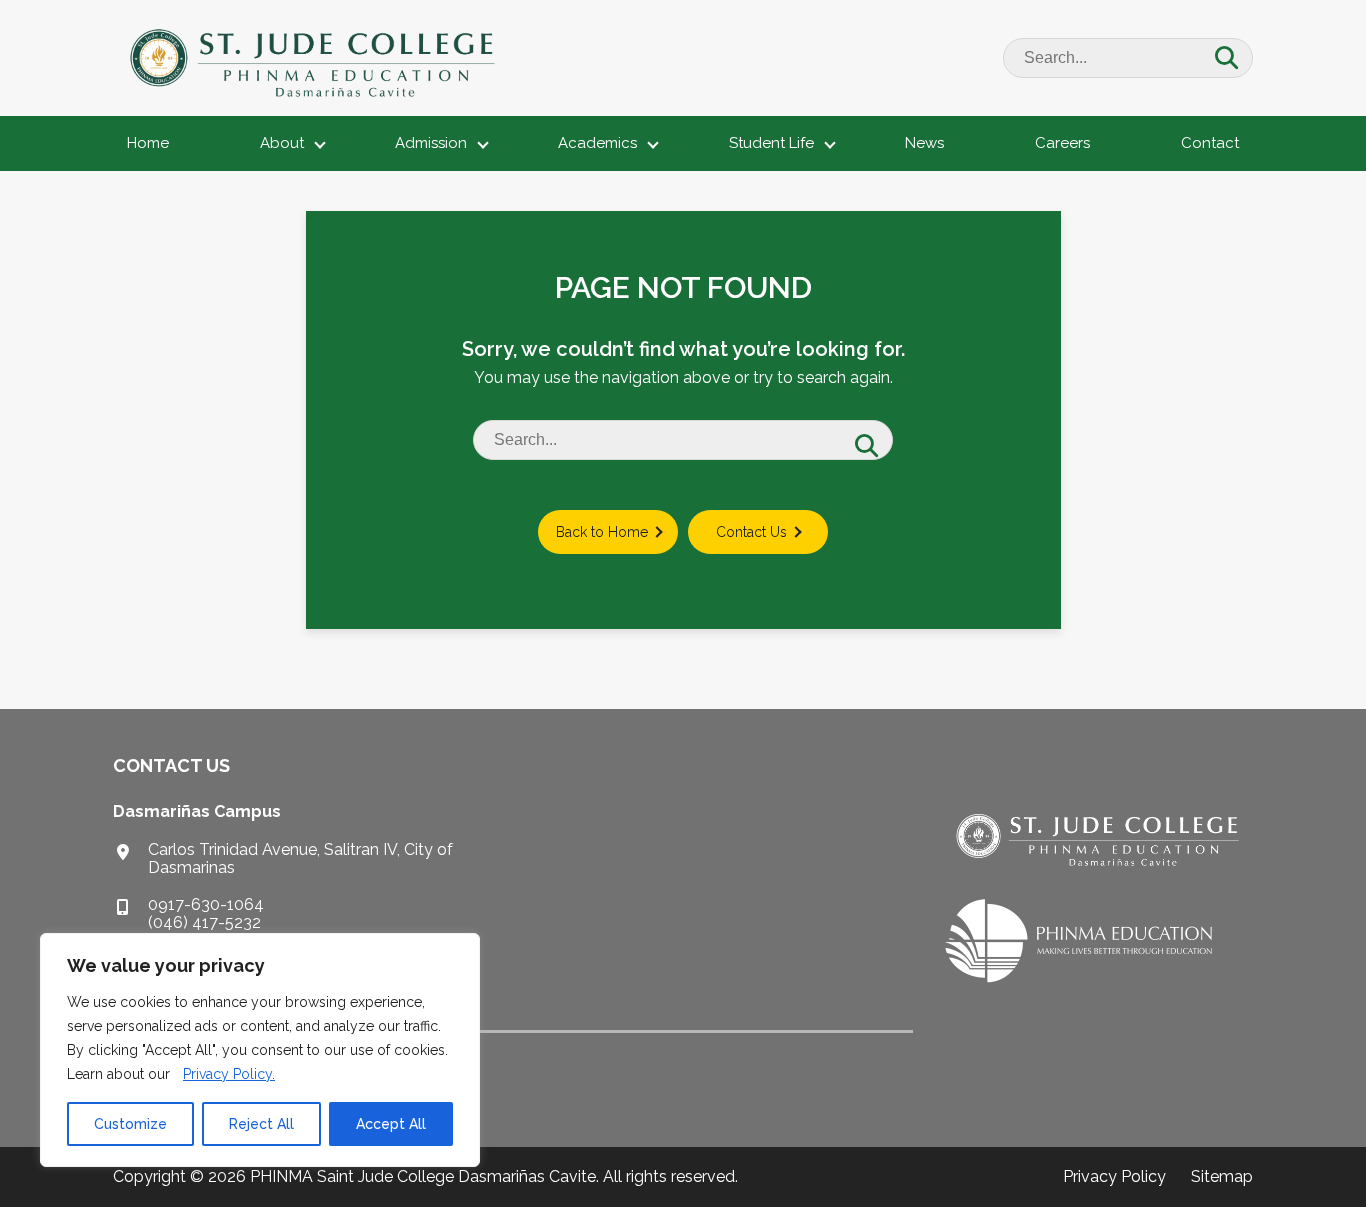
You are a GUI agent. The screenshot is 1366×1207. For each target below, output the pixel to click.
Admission (431, 143)
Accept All (391, 1124)
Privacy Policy (1114, 1176)
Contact (1210, 143)
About (282, 143)
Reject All (261, 1124)
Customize (130, 1124)
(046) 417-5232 (204, 922)
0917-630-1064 (206, 904)
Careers (1062, 143)
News (924, 143)
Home (148, 143)
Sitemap (1222, 1176)
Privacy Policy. (229, 1074)
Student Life (771, 143)
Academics (597, 143)
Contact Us (751, 532)
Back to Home (602, 532)
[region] (260, 1050)
